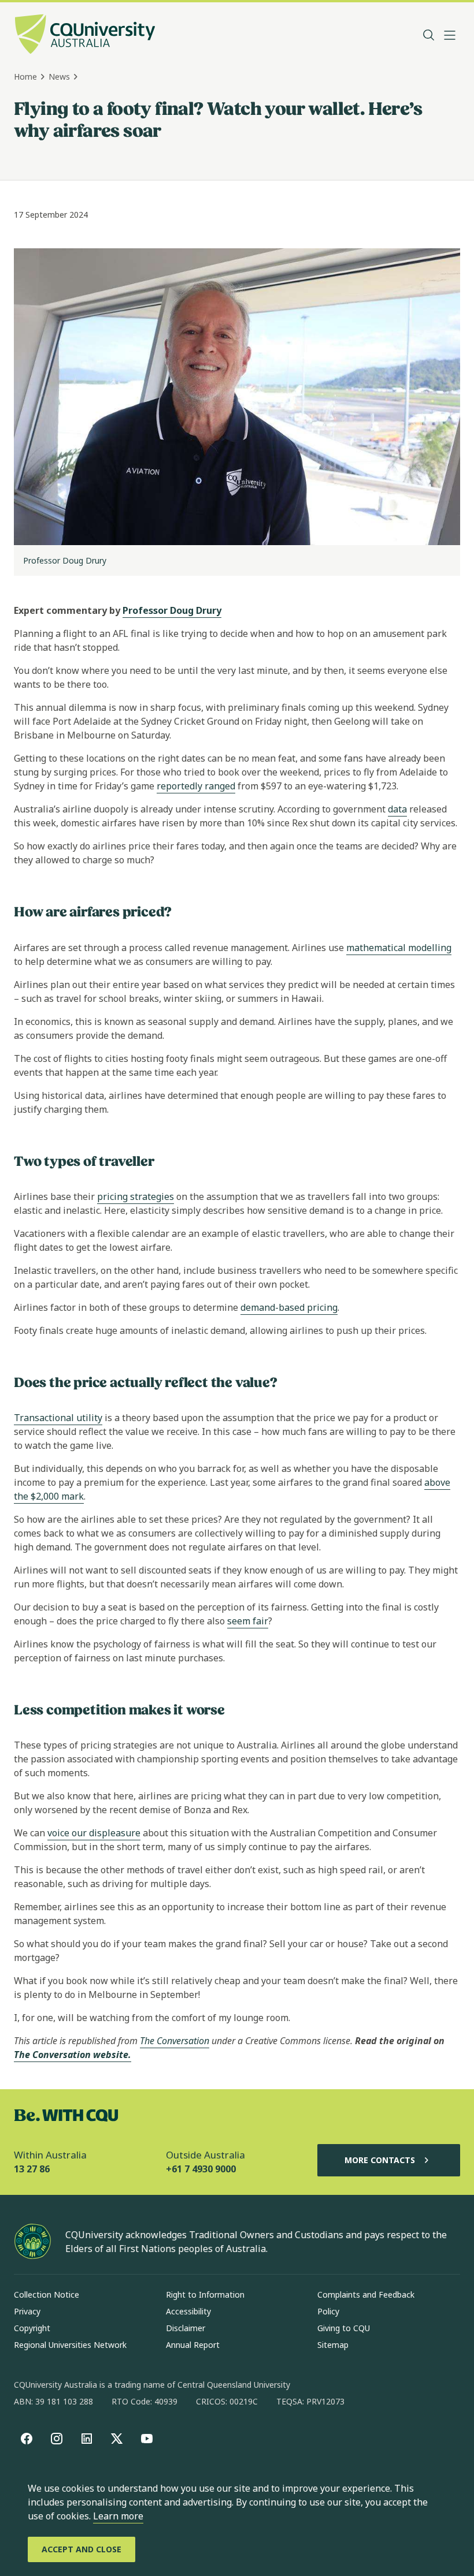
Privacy (27, 2311)
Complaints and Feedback (366, 2294)
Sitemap (333, 2345)
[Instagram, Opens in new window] (57, 2439)
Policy (328, 2311)
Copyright (32, 2328)
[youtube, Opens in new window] (147, 2439)
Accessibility (188, 2311)
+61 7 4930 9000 (201, 2169)
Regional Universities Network (70, 2345)
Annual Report (193, 2345)
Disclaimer (186, 2328)
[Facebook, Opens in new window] (27, 2439)
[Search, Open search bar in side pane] (429, 35)
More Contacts (380, 2160)
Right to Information (205, 2294)
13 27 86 (32, 2169)
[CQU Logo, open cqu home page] (85, 35)
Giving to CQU (344, 2328)
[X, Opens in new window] (117, 2439)
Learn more (118, 2516)
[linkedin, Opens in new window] (87, 2439)
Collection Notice (47, 2294)
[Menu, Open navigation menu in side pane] (450, 35)
